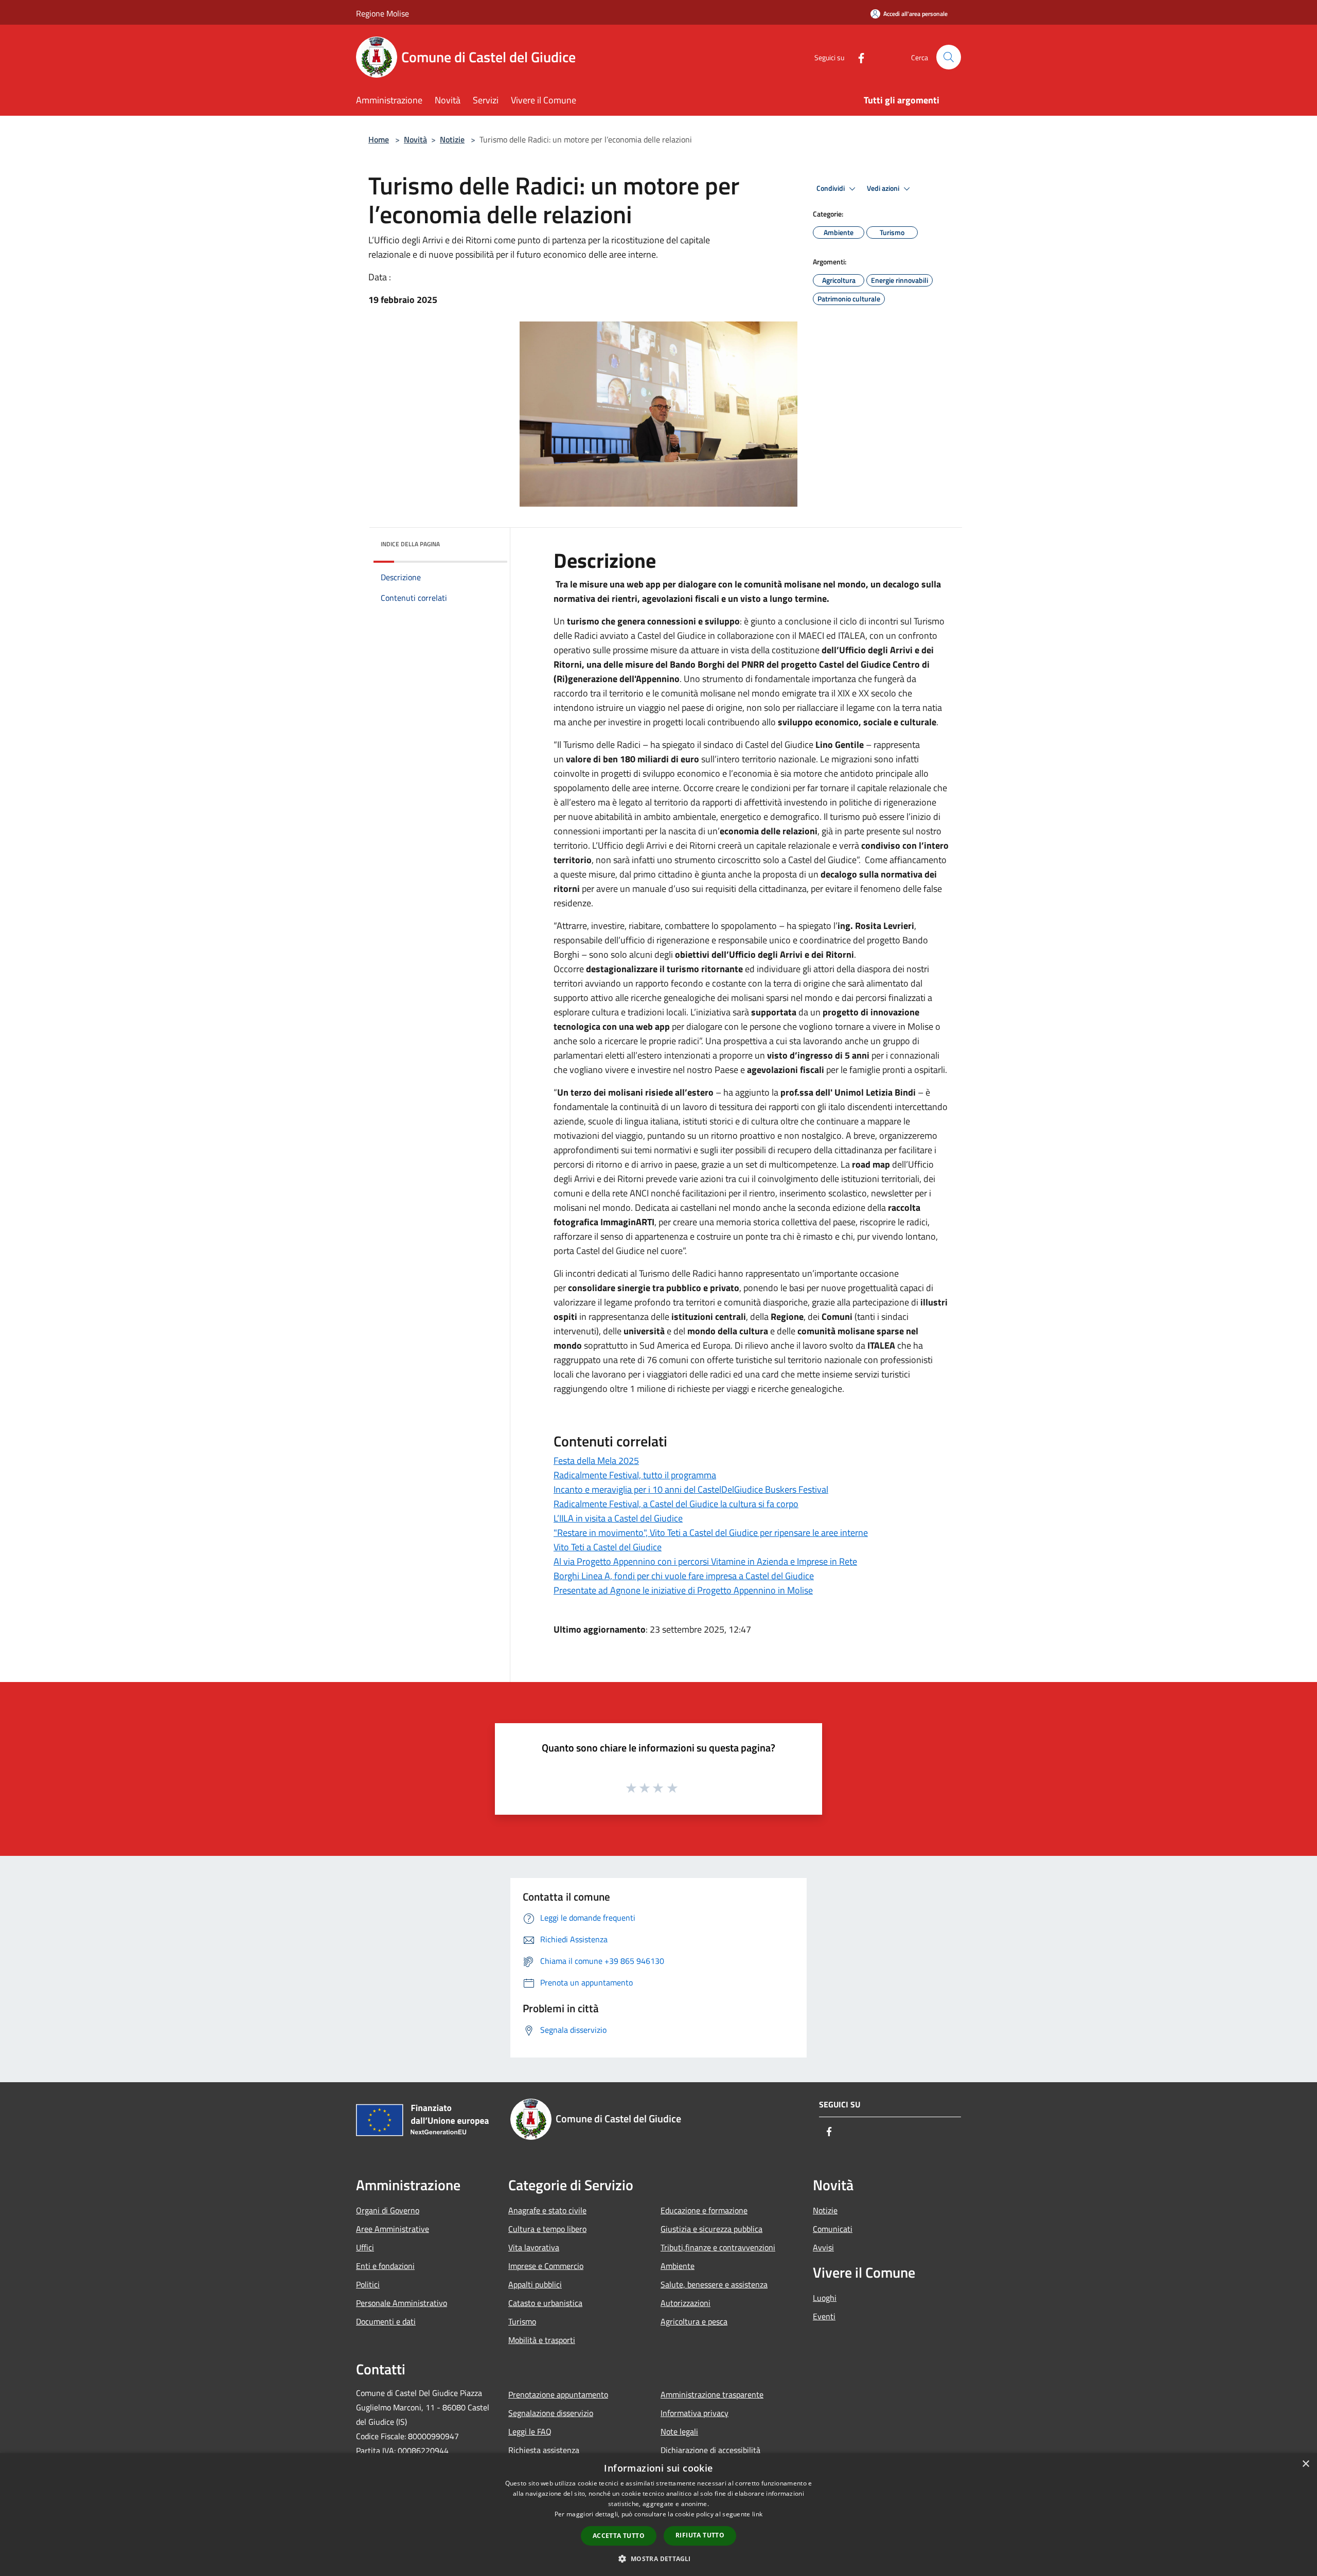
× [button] (1305, 2464)
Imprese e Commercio (546, 2266)
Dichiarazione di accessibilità (710, 2450)
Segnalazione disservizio (551, 2413)
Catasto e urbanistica (545, 2303)
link (757, 2514)
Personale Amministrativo (402, 2303)
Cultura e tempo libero (547, 2229)
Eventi (824, 2316)
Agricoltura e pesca (694, 2321)
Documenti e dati (386, 2321)
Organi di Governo (388, 2210)
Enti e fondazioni (385, 2266)
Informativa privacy (695, 2413)
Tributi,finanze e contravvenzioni (718, 2247)
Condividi (831, 188)
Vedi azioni (884, 188)
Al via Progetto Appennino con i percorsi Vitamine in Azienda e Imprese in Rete (705, 1561)
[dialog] (658, 2515)
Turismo (522, 2321)
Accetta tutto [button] (619, 2536)
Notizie (452, 139)
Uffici (365, 2247)
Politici (368, 2284)
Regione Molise (382, 13)
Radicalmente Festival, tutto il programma (635, 1475)
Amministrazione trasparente (712, 2394)
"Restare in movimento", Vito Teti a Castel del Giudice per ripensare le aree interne (711, 1533)
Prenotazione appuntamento (558, 2394)
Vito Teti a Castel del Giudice (608, 1547)
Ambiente (678, 2266)
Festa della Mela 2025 (596, 1461)
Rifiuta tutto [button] (700, 2535)
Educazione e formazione (704, 2210)
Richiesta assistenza (544, 2450)
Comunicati (833, 2229)
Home (379, 139)
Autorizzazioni (686, 2303)
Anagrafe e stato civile (547, 2210)
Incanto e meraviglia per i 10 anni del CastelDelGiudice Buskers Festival (691, 1489)
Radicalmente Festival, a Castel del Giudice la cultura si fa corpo (676, 1504)
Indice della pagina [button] (410, 544)
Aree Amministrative (393, 2229)
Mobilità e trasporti (542, 2340)
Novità (415, 139)
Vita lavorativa (534, 2247)
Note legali (679, 2431)
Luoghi (825, 2298)
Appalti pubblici (535, 2284)
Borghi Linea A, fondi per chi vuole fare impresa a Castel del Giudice (684, 1576)
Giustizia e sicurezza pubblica (711, 2229)
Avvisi (823, 2247)
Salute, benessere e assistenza (714, 2284)
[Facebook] (857, 57)
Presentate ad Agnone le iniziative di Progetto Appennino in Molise (683, 1590)
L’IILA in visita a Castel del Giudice (618, 1518)
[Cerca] (949, 57)
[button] (658, 2559)
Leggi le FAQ (530, 2431)
